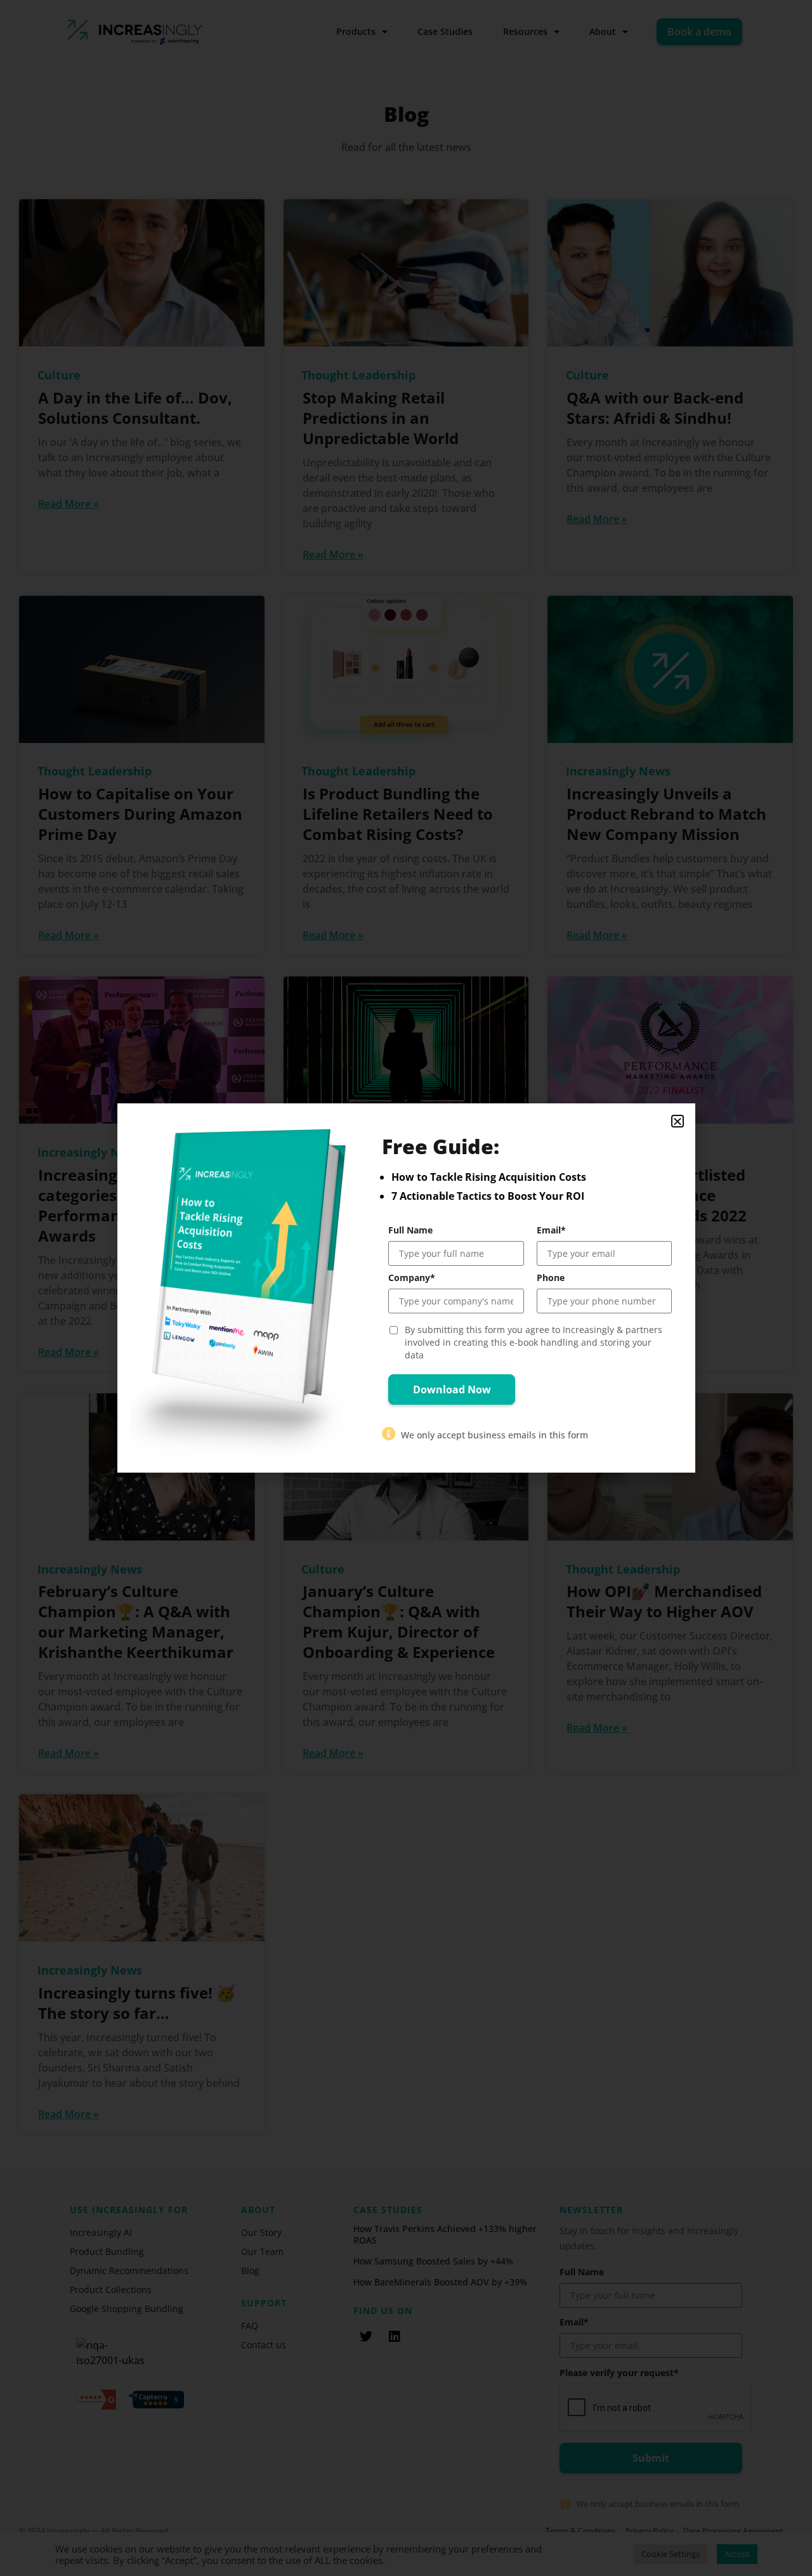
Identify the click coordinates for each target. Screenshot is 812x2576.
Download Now (452, 1390)
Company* (412, 1278)
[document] (406, 1288)
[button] (678, 1121)
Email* (551, 1230)
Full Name (410, 1230)
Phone (551, 1278)
